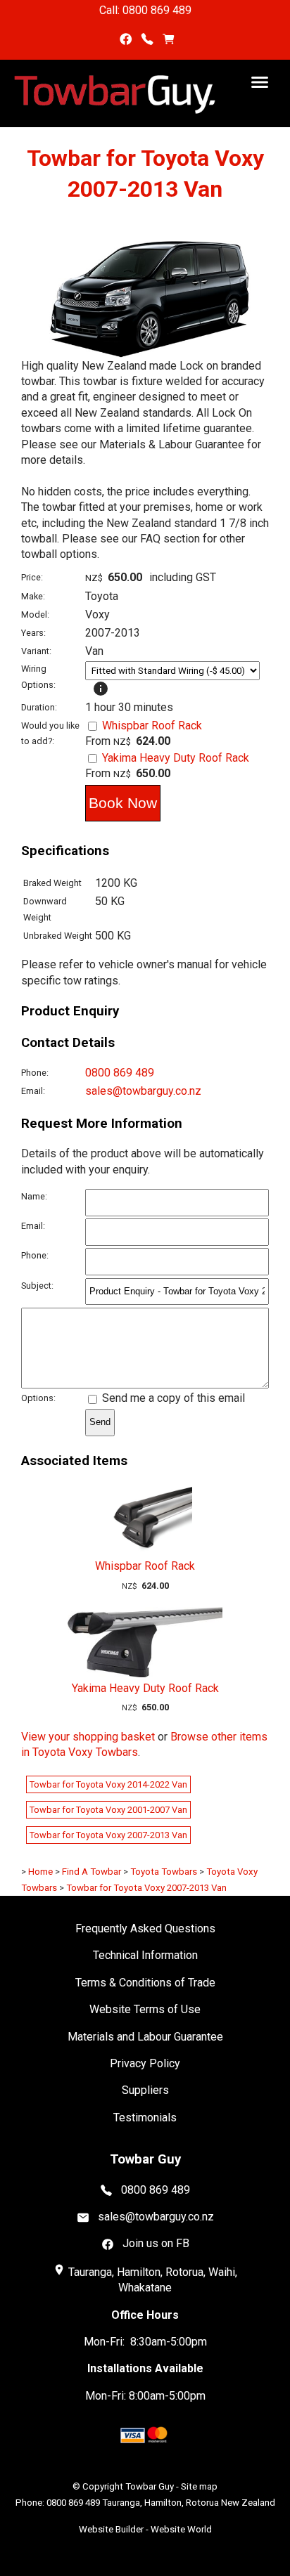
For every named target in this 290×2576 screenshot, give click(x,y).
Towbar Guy (150, 2486)
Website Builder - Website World (145, 2529)
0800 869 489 (120, 1073)
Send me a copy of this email (172, 1398)
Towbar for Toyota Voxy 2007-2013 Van (108, 1835)
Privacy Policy (145, 2063)
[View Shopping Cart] (169, 40)
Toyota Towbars (164, 1872)
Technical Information (145, 1955)
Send (100, 1422)
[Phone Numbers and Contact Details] (147, 40)
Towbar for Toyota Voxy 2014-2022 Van (108, 1784)
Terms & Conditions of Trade (145, 1983)
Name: (34, 1196)
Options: (38, 1398)
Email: (33, 1091)
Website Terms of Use (145, 2009)
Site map (199, 2486)
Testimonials (145, 2118)
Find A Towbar (92, 1872)
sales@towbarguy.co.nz (143, 1091)
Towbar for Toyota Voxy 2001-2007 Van (108, 1810)
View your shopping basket (88, 1737)
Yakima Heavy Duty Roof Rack (176, 758)
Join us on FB (156, 2243)
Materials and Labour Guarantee (145, 2037)
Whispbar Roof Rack (152, 726)
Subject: (37, 1286)
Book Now (123, 803)
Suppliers (145, 2090)
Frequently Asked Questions (145, 1928)
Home (40, 1872)
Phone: (35, 1073)
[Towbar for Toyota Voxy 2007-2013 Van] (145, 354)
